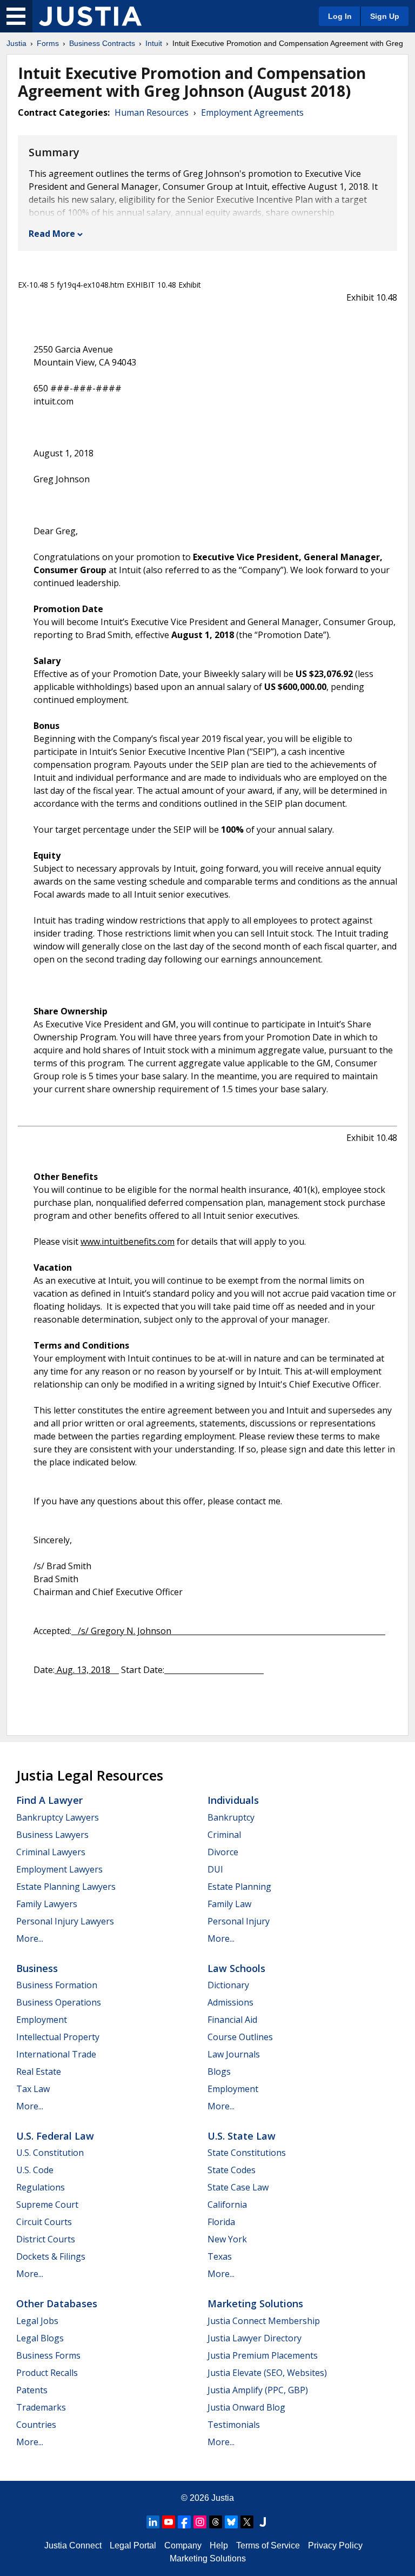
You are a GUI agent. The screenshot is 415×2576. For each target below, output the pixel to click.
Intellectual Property (58, 2037)
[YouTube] (169, 2522)
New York (227, 2239)
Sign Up (385, 16)
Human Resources (152, 112)
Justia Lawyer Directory (255, 2338)
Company (183, 2545)
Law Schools (236, 1968)
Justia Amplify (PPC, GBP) (258, 2390)
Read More (52, 234)
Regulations (41, 2187)
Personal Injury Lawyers (65, 1921)
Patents (32, 2390)
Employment (42, 2020)
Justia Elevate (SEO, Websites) (267, 2373)
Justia (16, 43)
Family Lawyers (47, 1904)
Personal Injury (239, 1921)
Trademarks (41, 2407)
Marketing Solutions (255, 2303)
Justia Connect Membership (264, 2321)
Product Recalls (47, 2373)
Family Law (229, 1904)
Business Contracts (102, 43)
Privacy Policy (335, 2545)
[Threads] (216, 2522)
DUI (215, 1869)
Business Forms (48, 2355)
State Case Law (238, 2187)
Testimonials (234, 2425)
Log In (340, 16)
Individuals (233, 1800)
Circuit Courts (44, 2222)
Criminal (224, 1835)
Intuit (154, 43)
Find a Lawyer (49, 1800)
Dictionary (228, 1985)
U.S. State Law (242, 2136)
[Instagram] (200, 2522)
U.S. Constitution (50, 2153)
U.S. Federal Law (55, 2136)
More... (30, 1938)
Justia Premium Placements (263, 2355)
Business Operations (59, 2002)
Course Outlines (240, 2037)
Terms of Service (268, 2545)
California (227, 2205)
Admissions (230, 2002)
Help (219, 2545)
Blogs (219, 2072)
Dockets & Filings (51, 2256)
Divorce (223, 1852)
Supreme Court (47, 2205)
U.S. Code (35, 2170)
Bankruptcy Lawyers (58, 1817)
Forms (48, 43)
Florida (221, 2222)
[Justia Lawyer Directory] (263, 2522)
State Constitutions (247, 2153)
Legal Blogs (40, 2338)
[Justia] (90, 16)
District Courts (46, 2239)
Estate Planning (239, 1887)
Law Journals (234, 2054)
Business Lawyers (52, 1835)
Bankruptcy (231, 1817)
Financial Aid (232, 2020)
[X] (247, 2522)
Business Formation (57, 1985)
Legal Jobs (37, 2321)
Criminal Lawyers (51, 1852)
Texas (220, 2256)
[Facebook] (184, 2522)
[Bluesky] (231, 2522)
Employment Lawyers (59, 1869)
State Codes (232, 2170)
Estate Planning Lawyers (66, 1887)
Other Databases (57, 2303)
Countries (36, 2425)
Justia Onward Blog (246, 2407)
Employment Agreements (252, 112)
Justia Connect (73, 2545)
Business (37, 1968)
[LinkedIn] (153, 2522)
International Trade (56, 2054)
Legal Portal (133, 2545)
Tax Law (33, 2089)
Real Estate (39, 2072)
